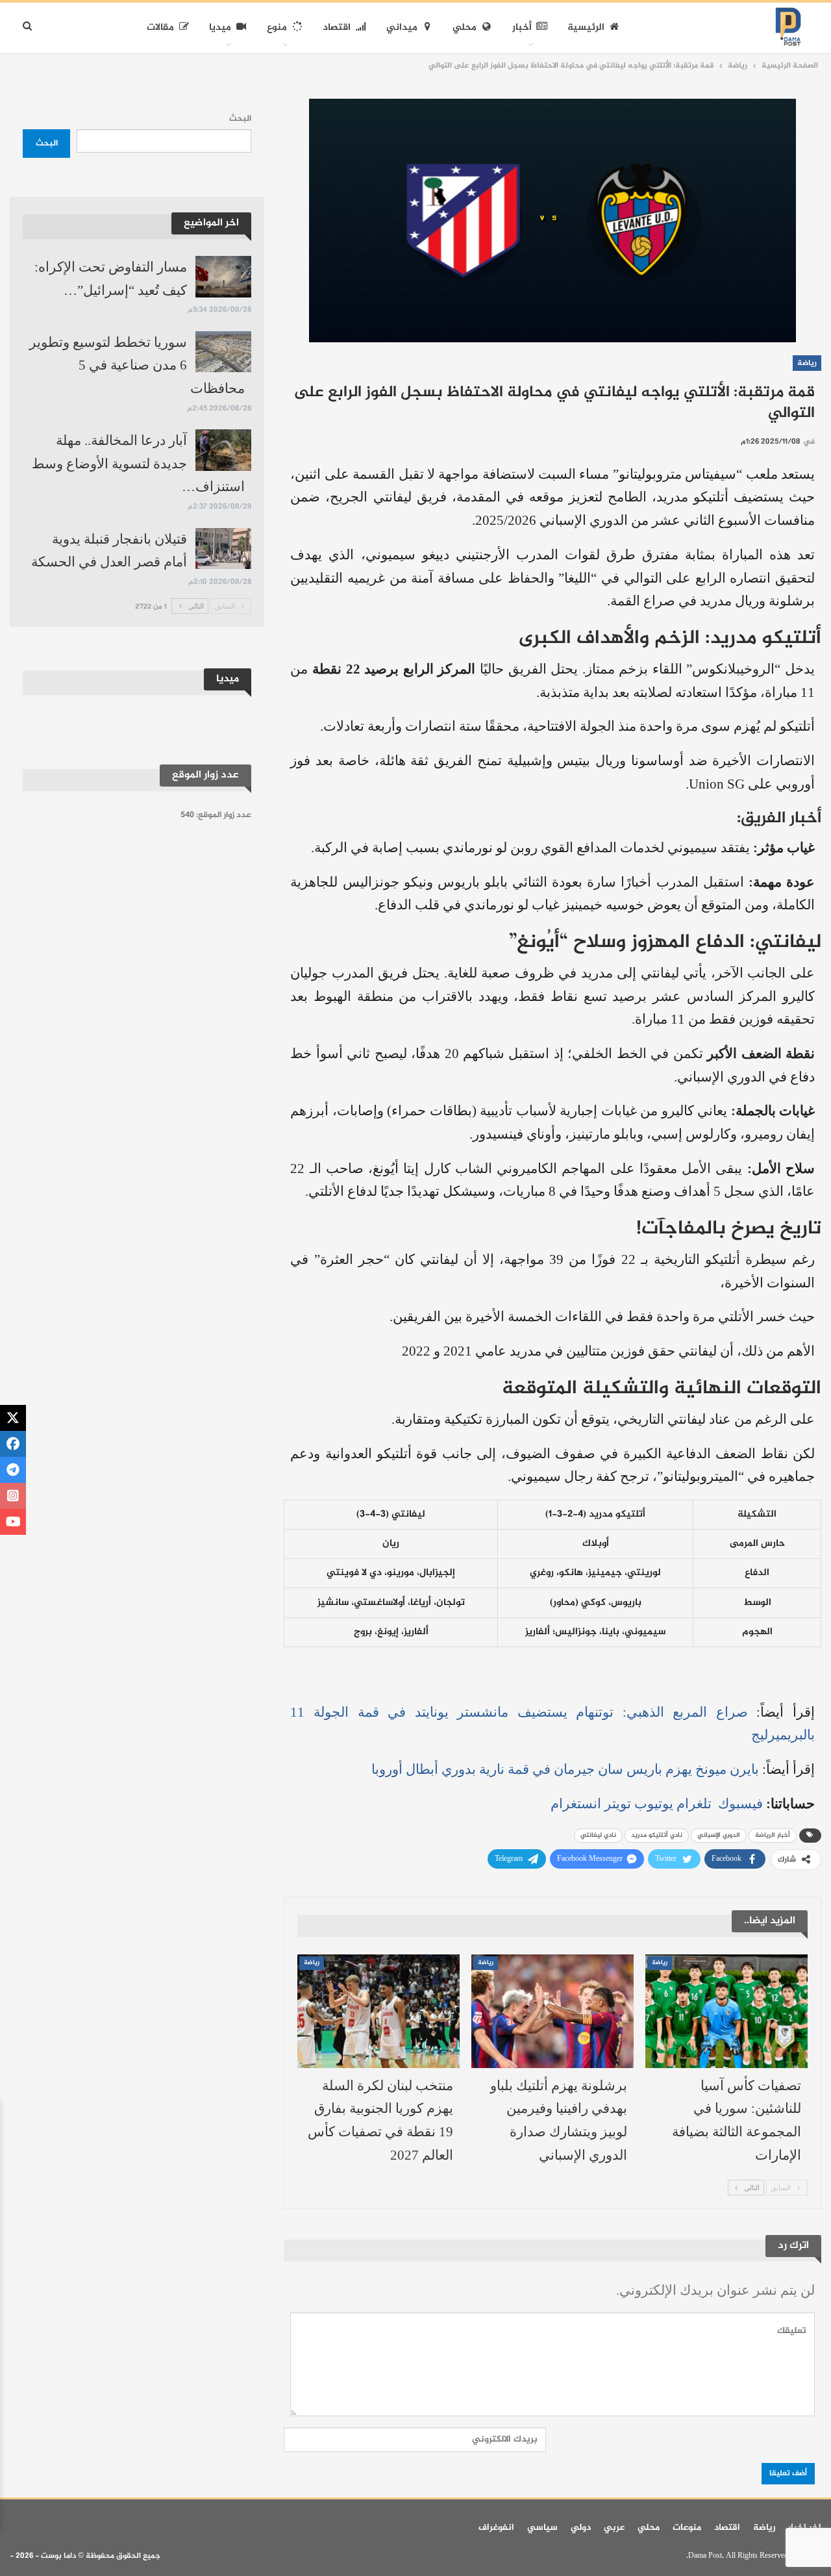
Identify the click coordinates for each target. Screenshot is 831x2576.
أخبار (522, 28)
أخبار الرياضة (773, 1835)
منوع (277, 28)
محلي (465, 28)
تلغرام (694, 1804)
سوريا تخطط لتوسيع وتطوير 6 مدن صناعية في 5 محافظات (137, 365)
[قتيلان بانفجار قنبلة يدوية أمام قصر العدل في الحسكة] (223, 549)
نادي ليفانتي (598, 1835)
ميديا (220, 28)
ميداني (402, 28)
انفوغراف (496, 2528)
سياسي (542, 2528)
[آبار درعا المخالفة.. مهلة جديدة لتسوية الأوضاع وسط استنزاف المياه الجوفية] (223, 450)
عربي (614, 2528)
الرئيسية (586, 28)
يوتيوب (654, 1804)
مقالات (160, 28)
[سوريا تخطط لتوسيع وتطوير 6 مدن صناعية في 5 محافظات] (223, 352)
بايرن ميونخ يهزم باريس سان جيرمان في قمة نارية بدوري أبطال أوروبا (565, 1769)
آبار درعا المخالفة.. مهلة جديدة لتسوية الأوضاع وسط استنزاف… (138, 463)
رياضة (807, 363)
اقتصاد (337, 28)
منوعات (687, 2528)
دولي (581, 2528)
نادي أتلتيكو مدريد (657, 1835)
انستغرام (576, 1804)
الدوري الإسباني (719, 1835)
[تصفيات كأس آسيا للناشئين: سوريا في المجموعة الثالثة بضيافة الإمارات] (726, 2011)
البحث (240, 119)
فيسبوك (739, 1804)
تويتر (618, 1804)
